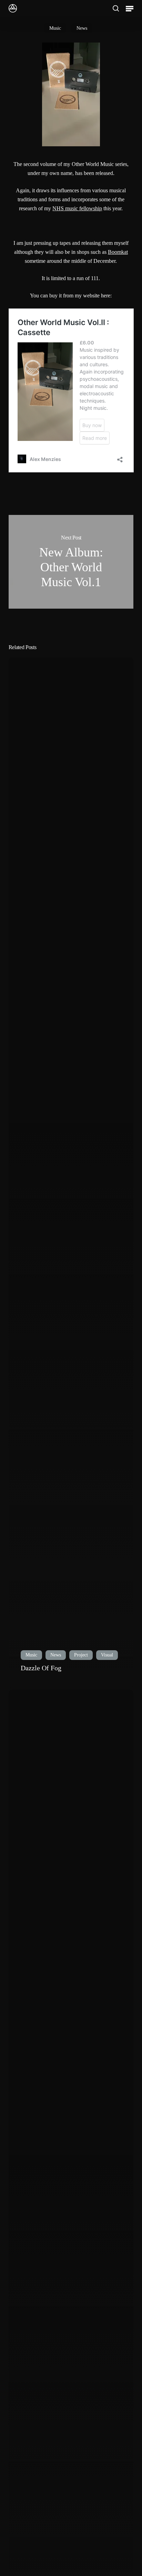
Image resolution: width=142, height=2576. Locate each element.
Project (81, 1655)
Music (55, 28)
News (82, 28)
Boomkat (118, 252)
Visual (107, 1655)
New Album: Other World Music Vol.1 (71, 562)
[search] (116, 8)
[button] (130, 8)
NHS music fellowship (77, 208)
